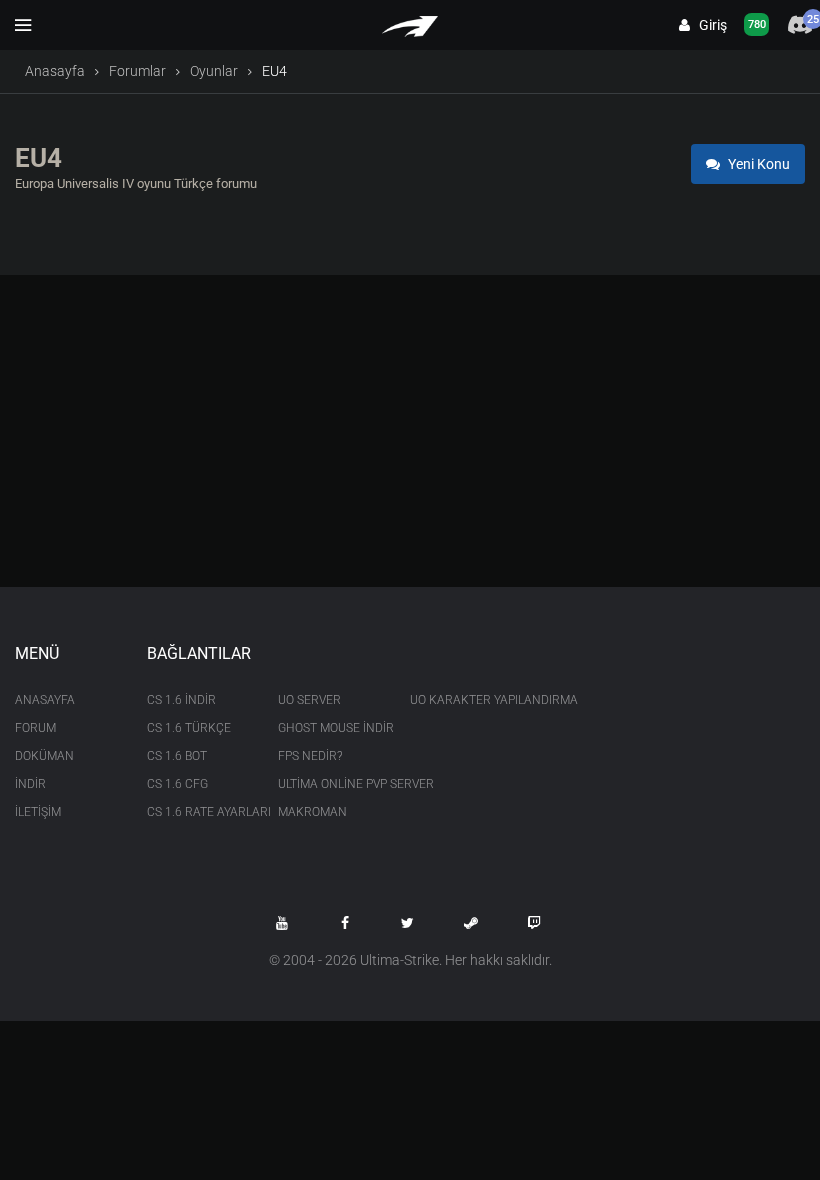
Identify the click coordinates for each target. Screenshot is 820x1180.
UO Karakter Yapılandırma (461, 700)
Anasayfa (55, 71)
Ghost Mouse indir (329, 728)
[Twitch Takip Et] (534, 923)
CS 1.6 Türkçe (189, 728)
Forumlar (137, 71)
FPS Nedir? (310, 756)
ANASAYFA (45, 700)
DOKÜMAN (44, 756)
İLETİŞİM (38, 812)
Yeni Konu (757, 164)
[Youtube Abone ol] (282, 923)
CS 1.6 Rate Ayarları (198, 812)
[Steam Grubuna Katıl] (471, 923)
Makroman (312, 812)
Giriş (708, 25)
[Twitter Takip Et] (408, 923)
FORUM (35, 728)
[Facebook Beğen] (345, 923)
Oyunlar (214, 71)
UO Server (309, 700)
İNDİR (30, 784)
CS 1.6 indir (181, 700)
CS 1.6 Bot (177, 756)
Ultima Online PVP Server (329, 784)
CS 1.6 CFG (177, 784)
